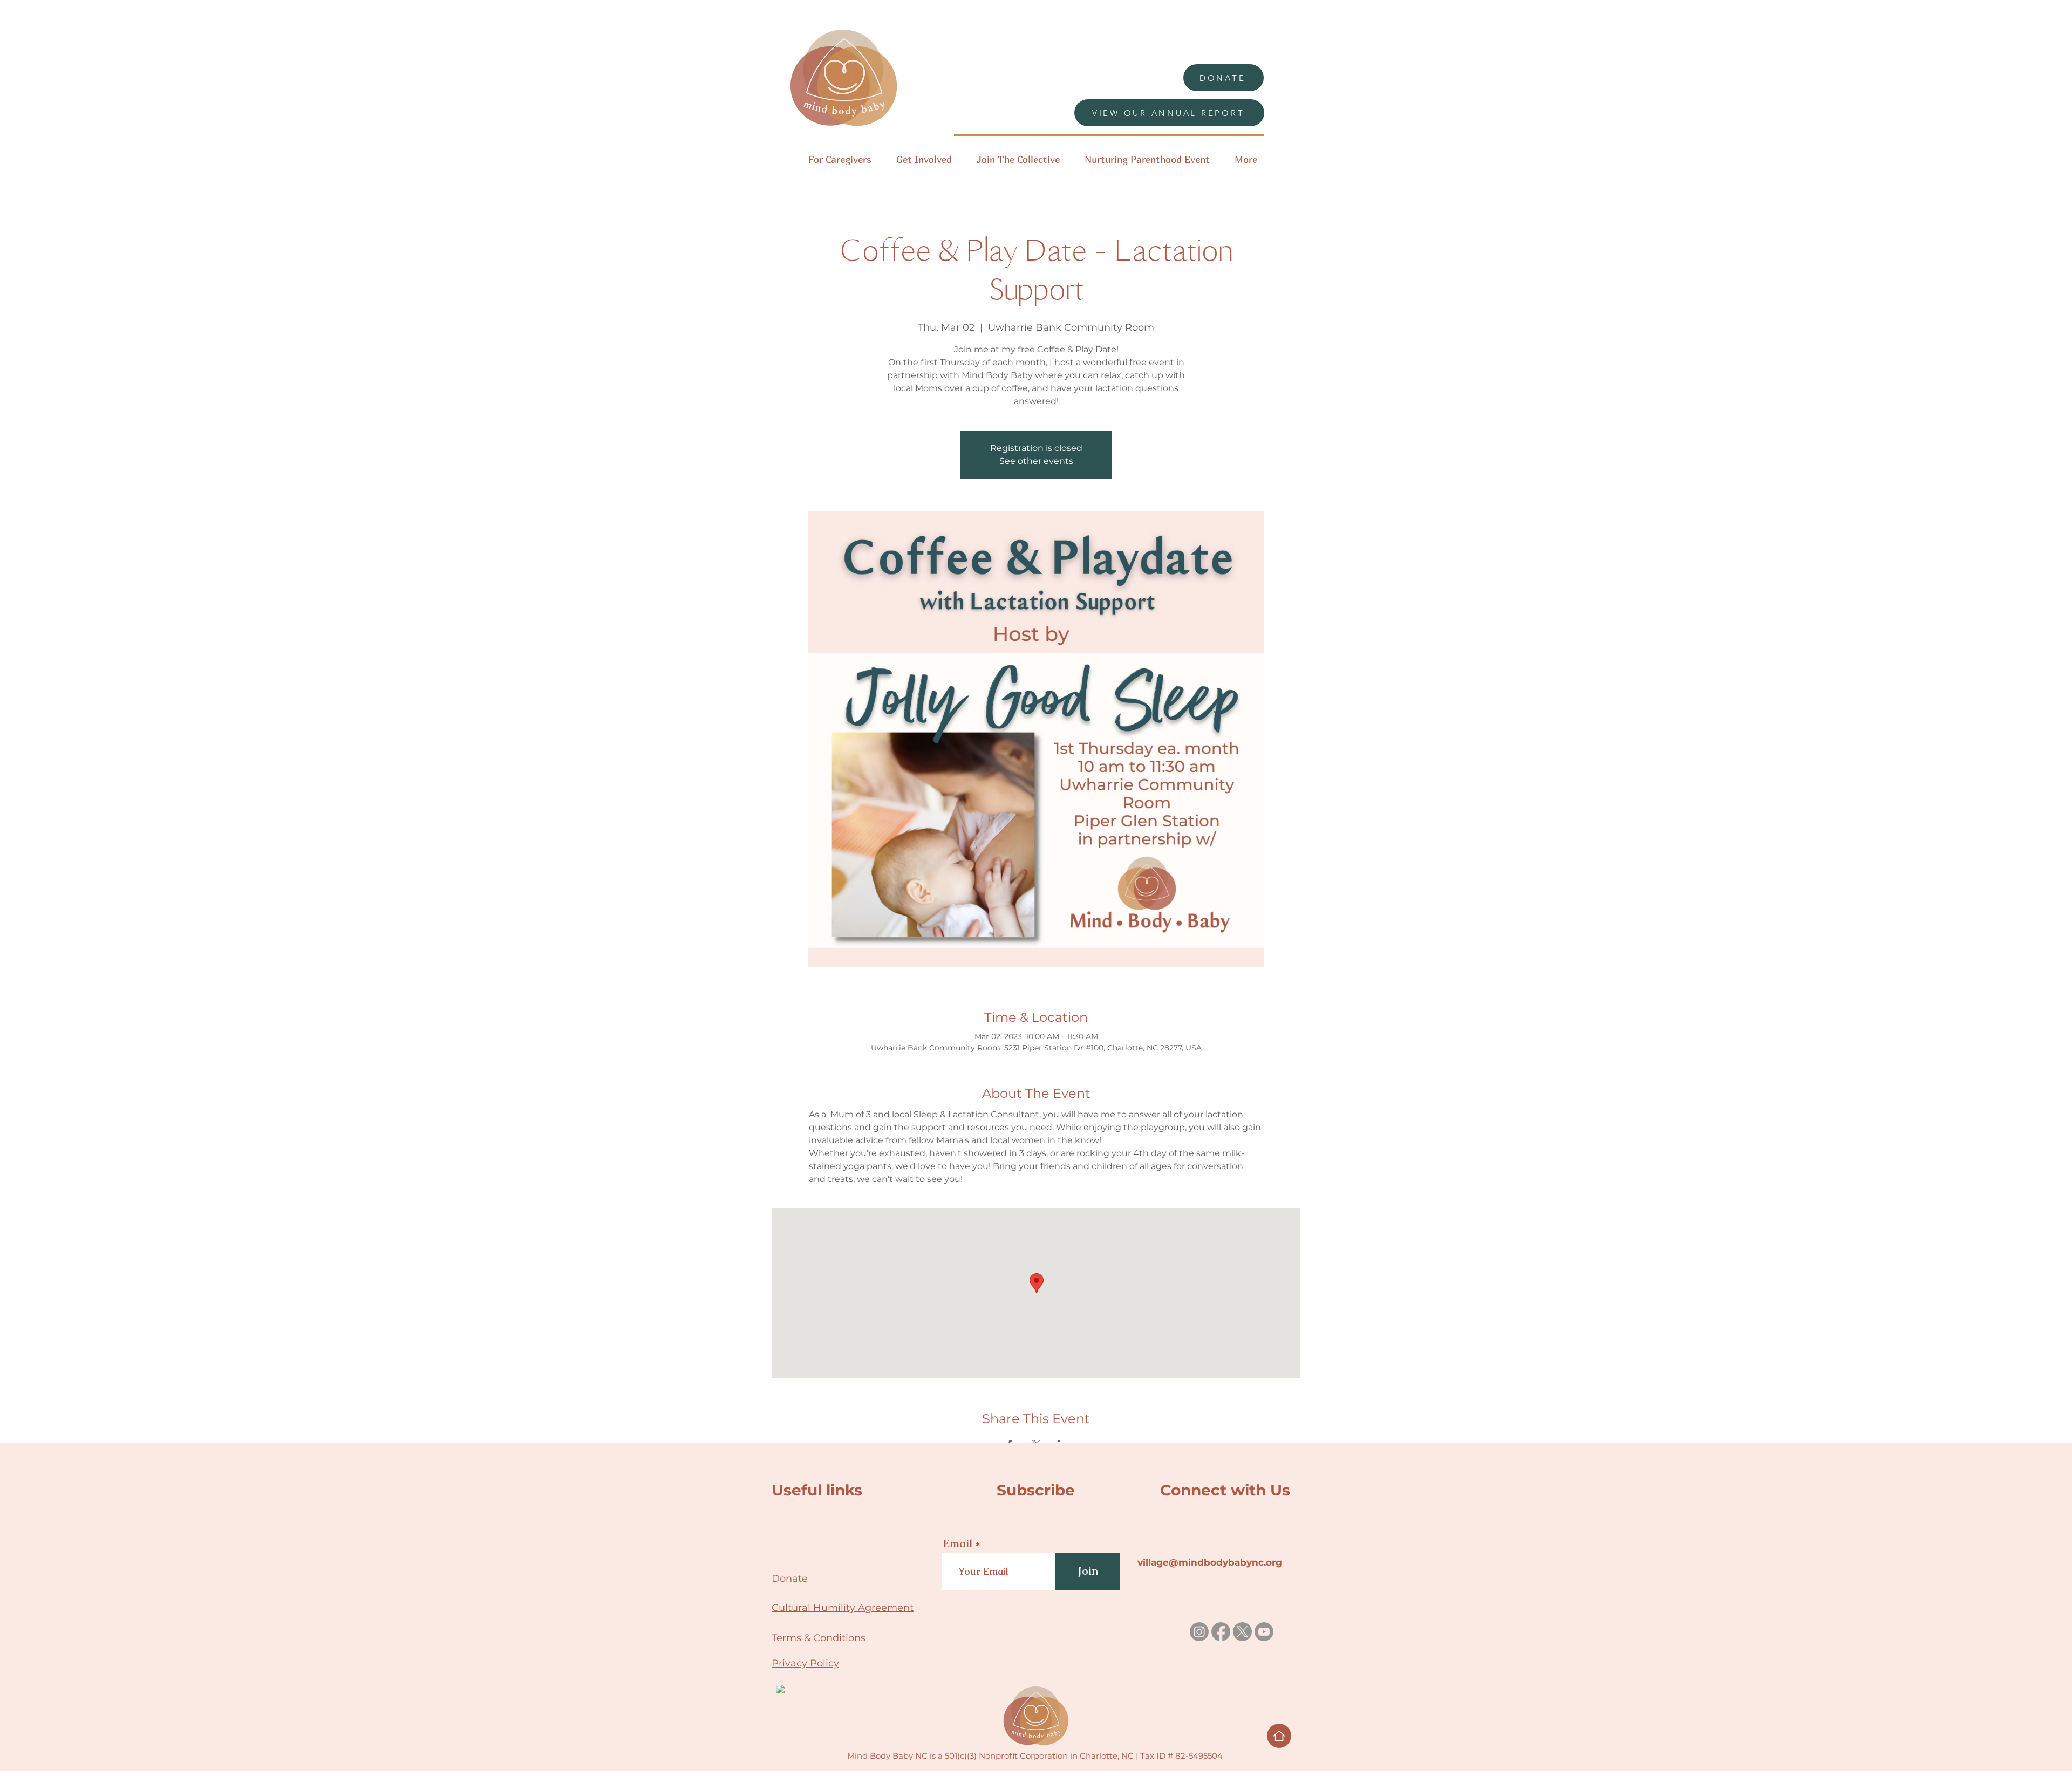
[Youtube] (1264, 1632)
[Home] (1279, 1736)
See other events (1036, 461)
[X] (1242, 1632)
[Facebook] (1221, 1632)
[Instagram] (1199, 1632)
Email (958, 1543)
